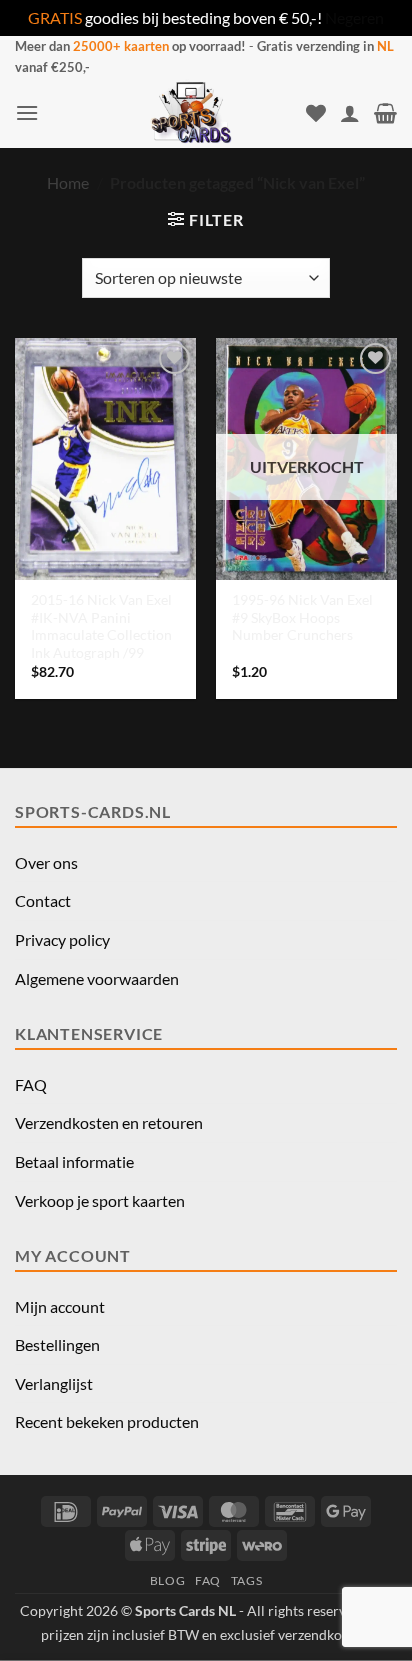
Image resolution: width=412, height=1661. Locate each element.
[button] (27, 112)
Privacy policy (62, 939)
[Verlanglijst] (316, 113)
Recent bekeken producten (107, 1421)
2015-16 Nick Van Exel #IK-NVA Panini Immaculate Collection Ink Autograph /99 (101, 626)
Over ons (46, 862)
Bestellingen (57, 1344)
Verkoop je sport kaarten (100, 1200)
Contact (43, 900)
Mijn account (60, 1306)
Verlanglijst (54, 1383)
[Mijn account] (350, 113)
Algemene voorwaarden (97, 978)
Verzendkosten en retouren (109, 1122)
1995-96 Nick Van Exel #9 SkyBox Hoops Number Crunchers (302, 617)
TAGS (246, 1580)
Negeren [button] (354, 17)
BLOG (167, 1580)
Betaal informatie (74, 1161)
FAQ (31, 1084)
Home (68, 182)
